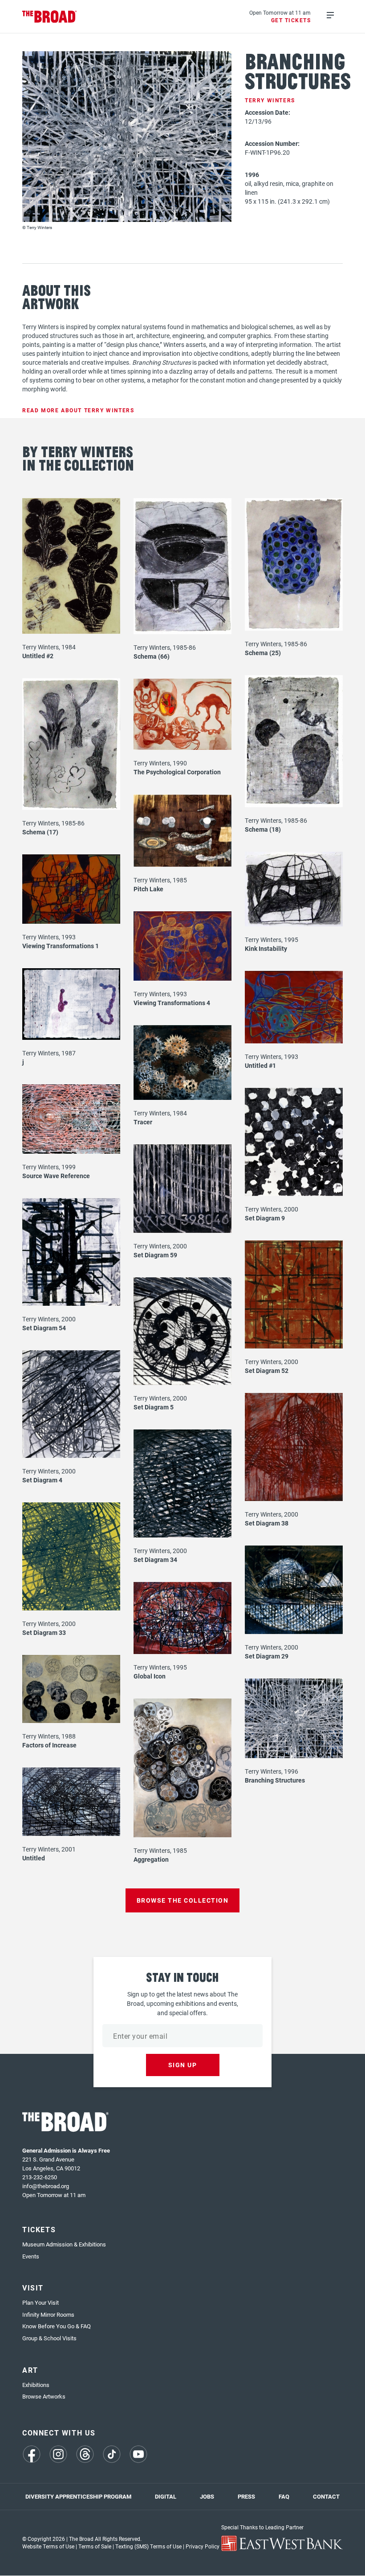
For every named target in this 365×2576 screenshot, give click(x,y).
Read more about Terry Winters (78, 410)
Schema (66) (152, 656)
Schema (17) (40, 832)
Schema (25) (263, 653)
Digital (166, 2496)
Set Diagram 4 (42, 1480)
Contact (326, 2496)
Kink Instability (266, 948)
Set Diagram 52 (267, 1371)
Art (30, 2370)
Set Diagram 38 (267, 1523)
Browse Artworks (44, 2396)
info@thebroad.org (46, 2186)
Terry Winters (270, 100)
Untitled (34, 1858)
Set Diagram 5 (154, 1407)
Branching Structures (275, 1780)
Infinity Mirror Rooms (48, 2314)
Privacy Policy (203, 2546)
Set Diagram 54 (44, 1328)
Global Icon (150, 1676)
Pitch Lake (148, 889)
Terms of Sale (95, 2546)
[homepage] (50, 17)
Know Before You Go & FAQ (57, 2326)
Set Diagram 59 (155, 1255)
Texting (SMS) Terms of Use (148, 2546)
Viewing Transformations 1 (61, 946)
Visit (33, 2288)
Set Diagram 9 (265, 1218)
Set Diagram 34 (155, 1560)
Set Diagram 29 (267, 1656)
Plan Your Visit (41, 2302)
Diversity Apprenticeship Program (78, 2496)
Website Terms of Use (48, 2546)
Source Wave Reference (56, 1176)
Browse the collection (183, 1900)
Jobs (207, 2496)
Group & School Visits (49, 2338)
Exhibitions (36, 2385)
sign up (183, 2065)
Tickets (39, 2229)
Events (31, 2256)
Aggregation (151, 1859)
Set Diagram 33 (44, 1632)
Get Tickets (291, 20)
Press (246, 2496)
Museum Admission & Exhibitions (64, 2244)
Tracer (143, 1122)
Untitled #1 (260, 1065)
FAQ (284, 2496)
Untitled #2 (38, 656)
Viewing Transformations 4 (172, 1003)
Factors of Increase (49, 1745)
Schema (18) (263, 829)
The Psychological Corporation (177, 772)
